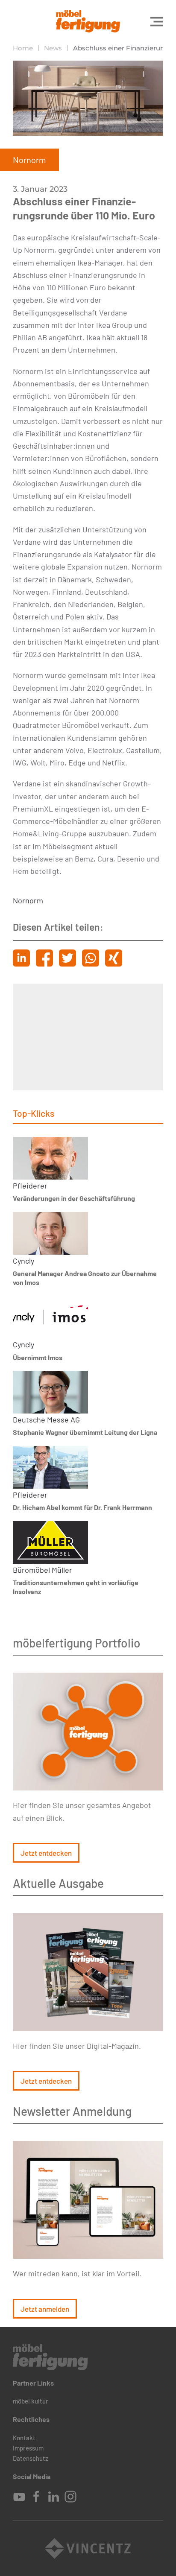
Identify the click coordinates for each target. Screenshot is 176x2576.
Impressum (28, 2448)
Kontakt (24, 2438)
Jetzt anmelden (45, 2309)
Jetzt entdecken (46, 1853)
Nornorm (28, 900)
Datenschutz (31, 2458)
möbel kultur (31, 2401)
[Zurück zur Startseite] (88, 21)
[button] (157, 21)
